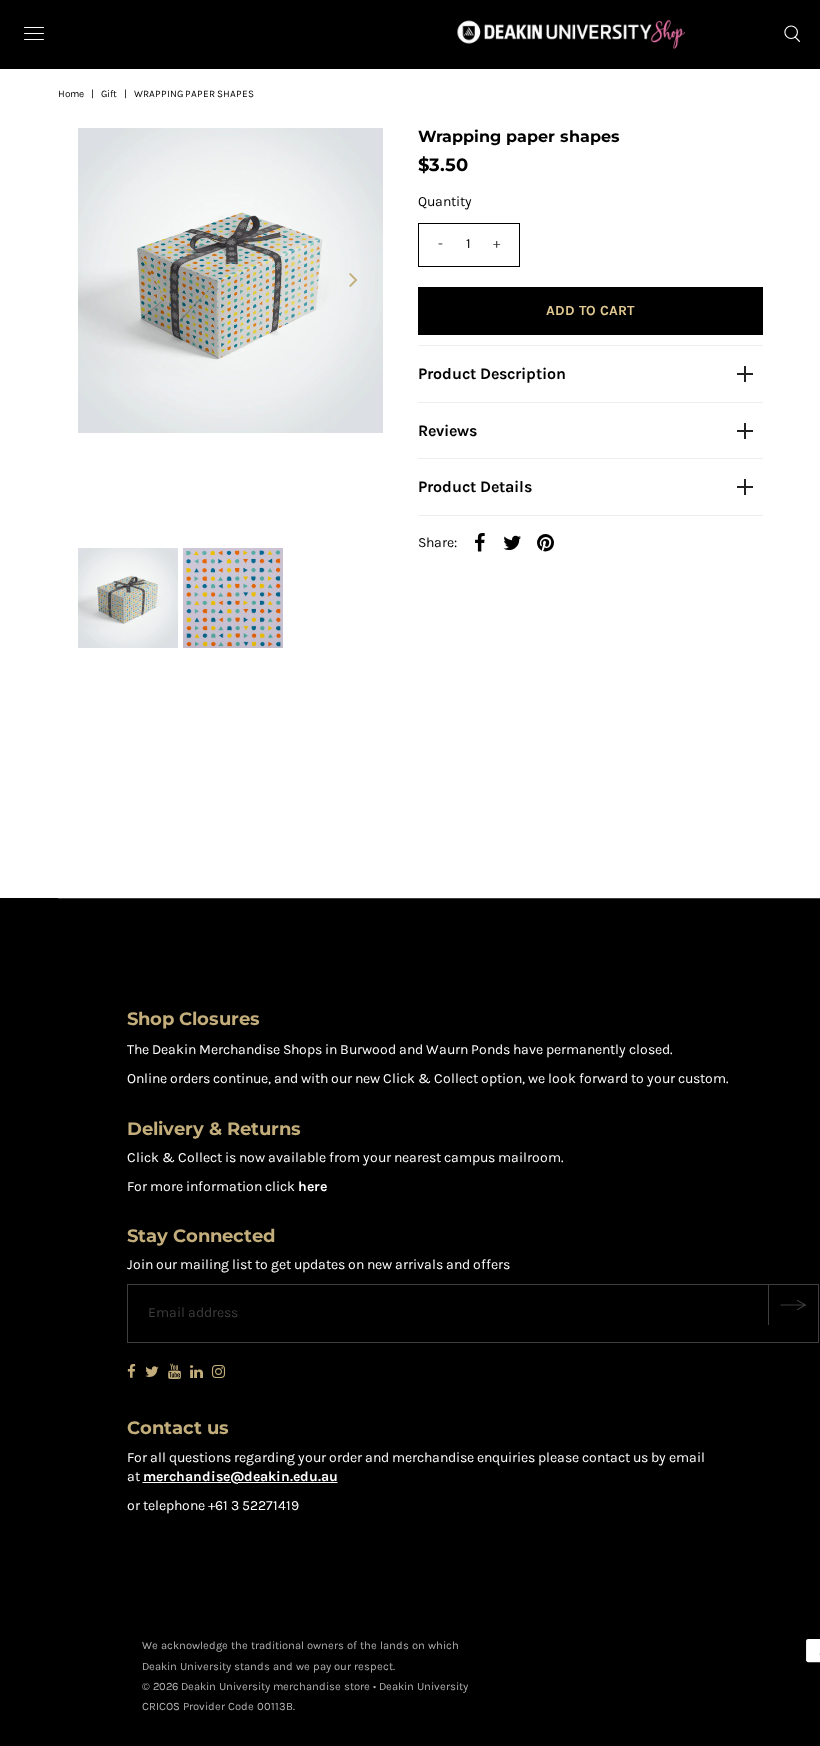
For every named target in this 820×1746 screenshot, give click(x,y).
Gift (109, 94)
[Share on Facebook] (480, 543)
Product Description (492, 373)
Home (71, 94)
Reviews (447, 430)
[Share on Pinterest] (546, 543)
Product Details (475, 486)
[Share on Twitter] (513, 543)
